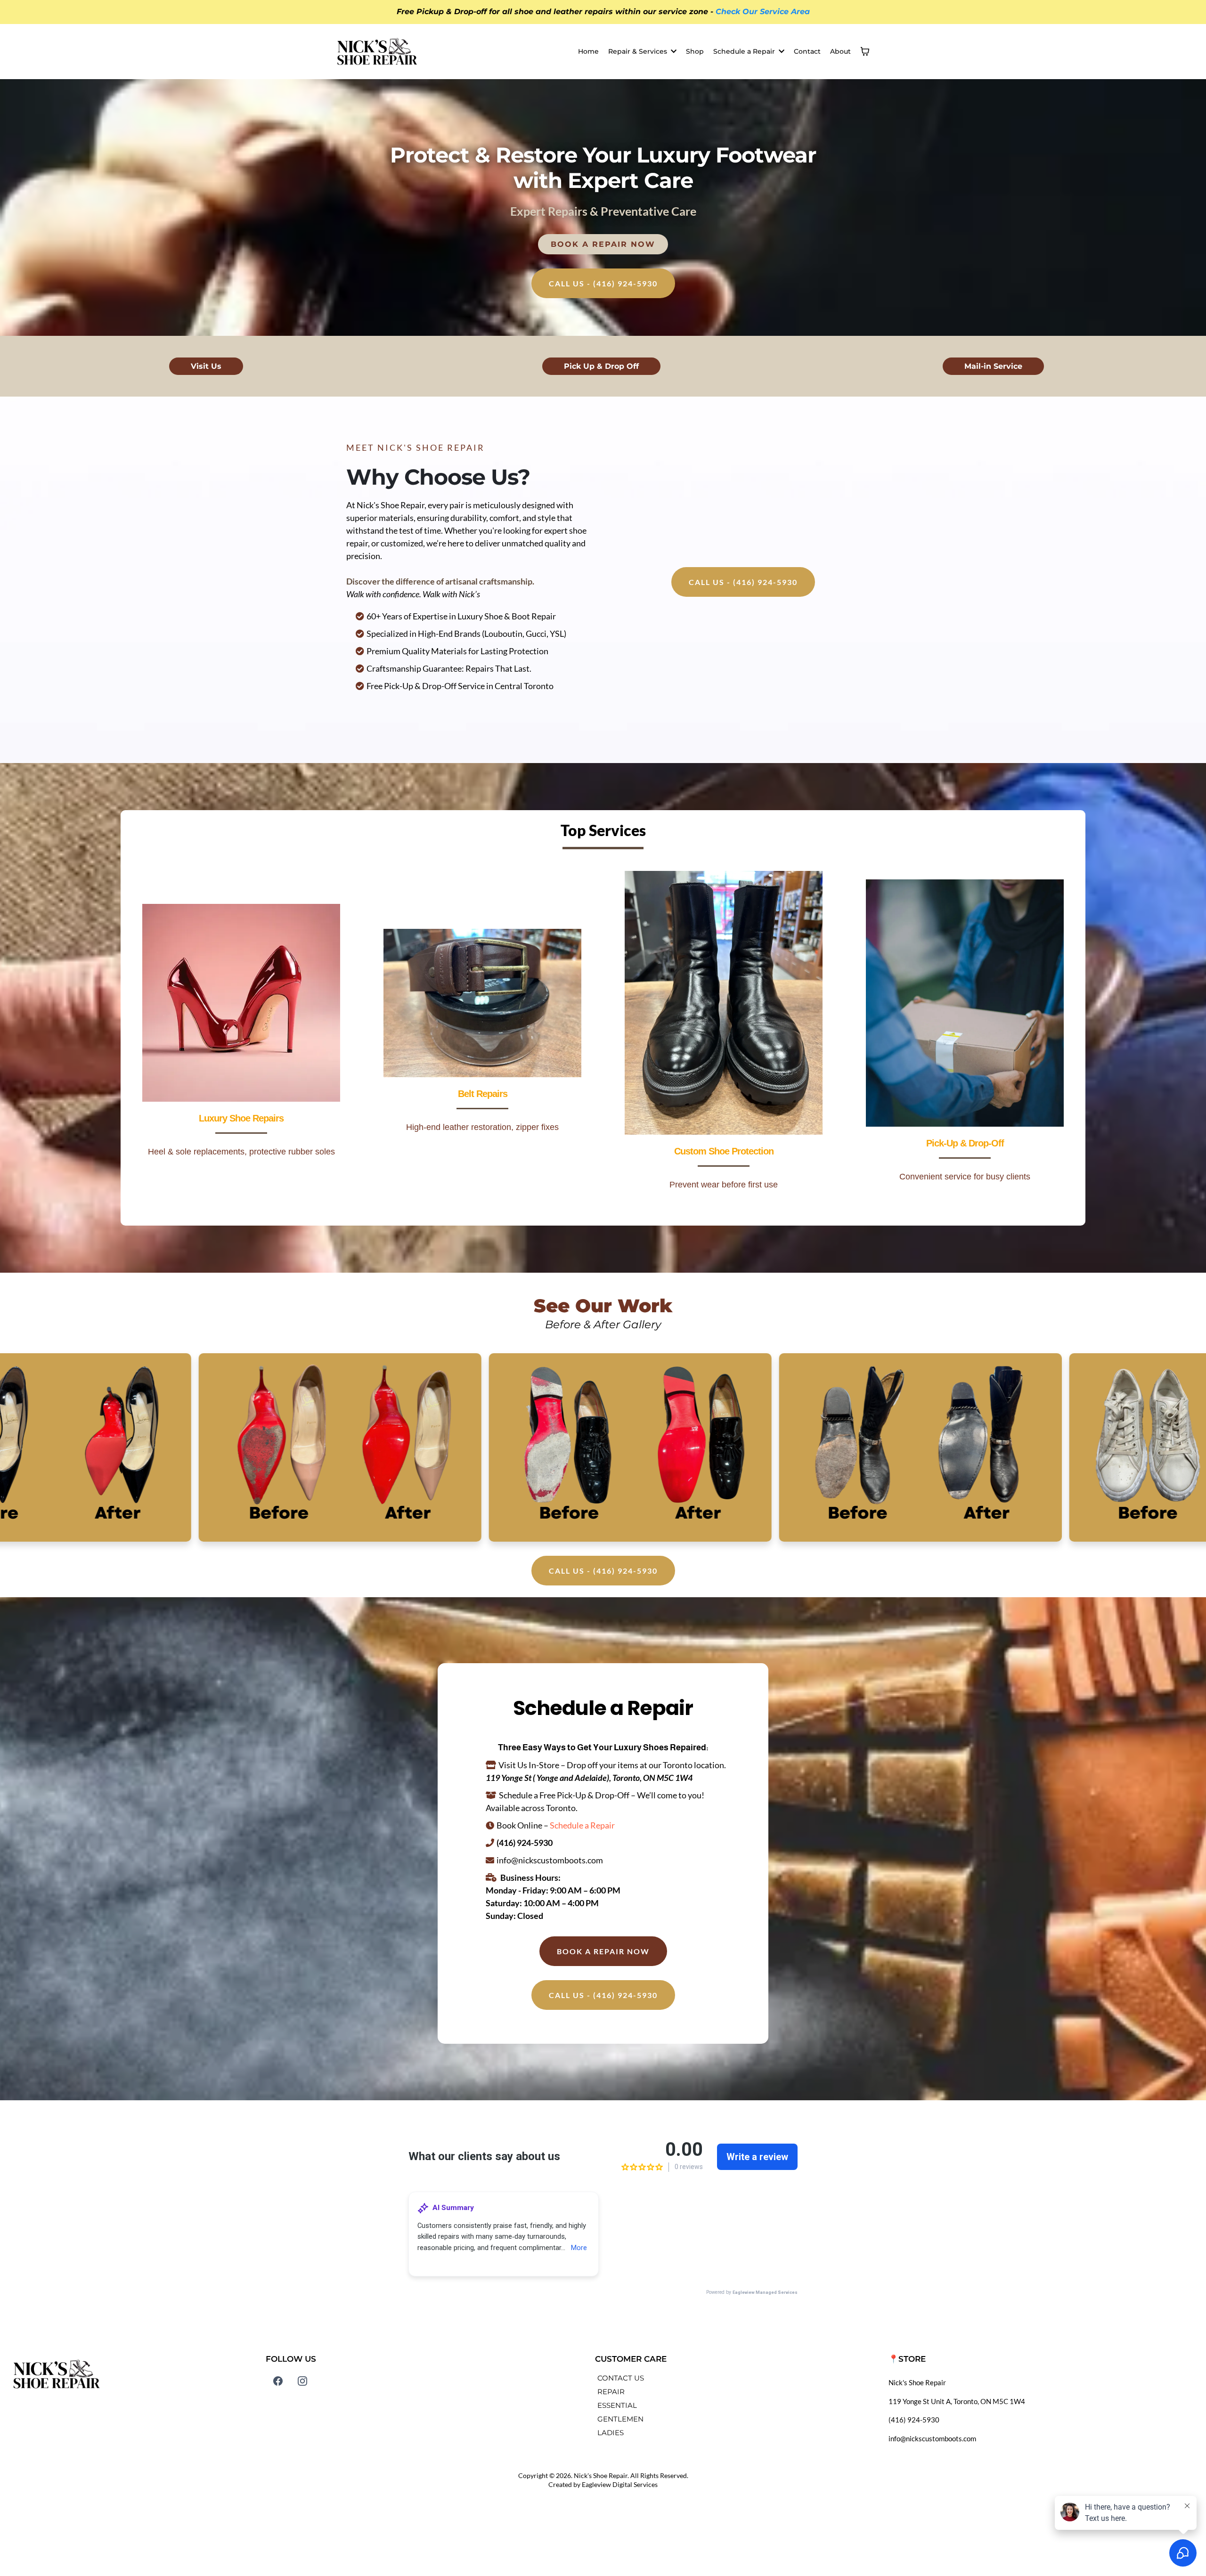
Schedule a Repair (582, 1825)
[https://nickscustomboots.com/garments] (482, 1003)
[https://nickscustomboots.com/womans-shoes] (241, 1003)
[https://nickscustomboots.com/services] (724, 1003)
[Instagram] (302, 2381)
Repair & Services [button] (639, 51)
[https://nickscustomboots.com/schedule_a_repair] (965, 1003)
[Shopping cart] (865, 51)
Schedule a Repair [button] (745, 51)
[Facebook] (278, 2381)
